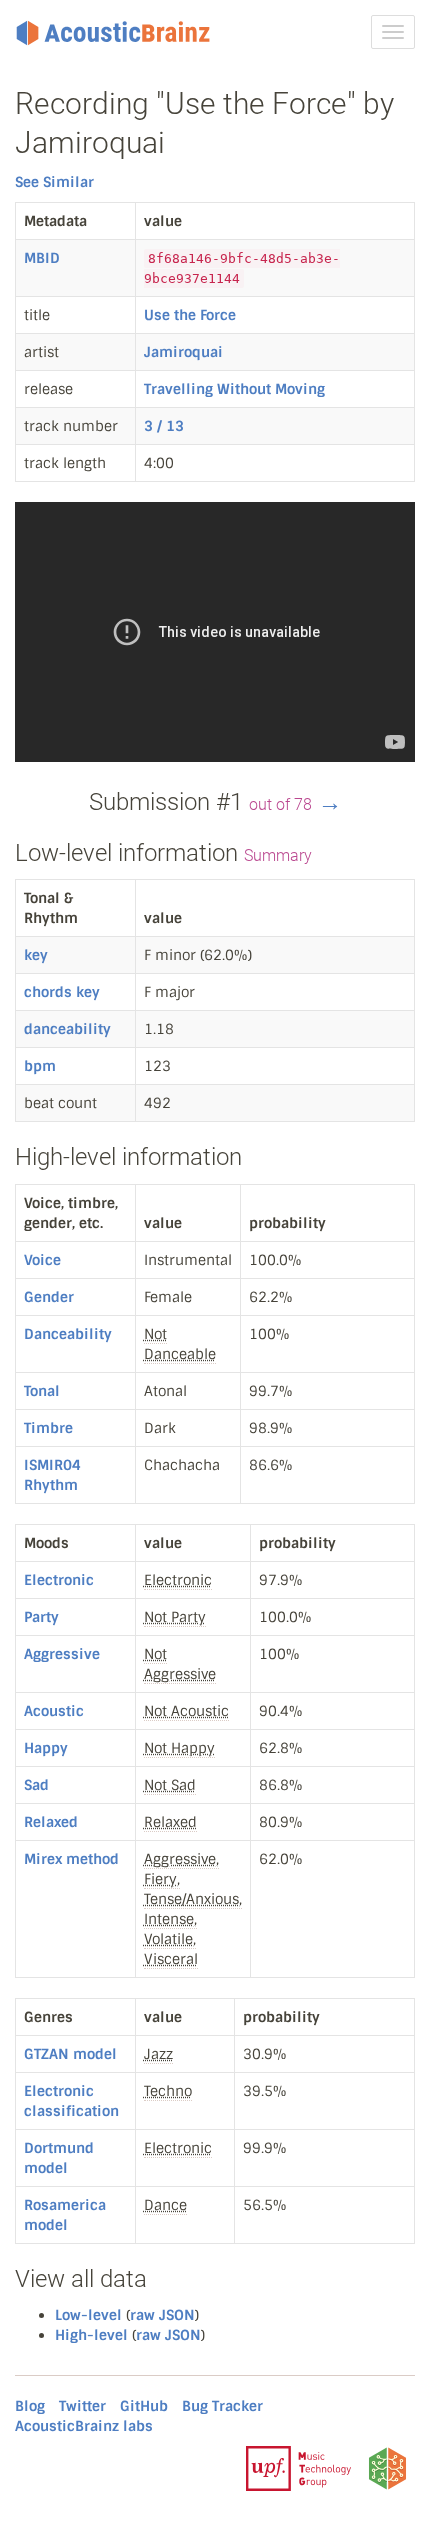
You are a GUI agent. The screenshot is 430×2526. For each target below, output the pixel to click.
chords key (62, 992)
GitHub (144, 2406)
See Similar (54, 182)
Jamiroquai (183, 352)
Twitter (82, 2406)
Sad (36, 1785)
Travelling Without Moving (234, 389)
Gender (49, 1297)
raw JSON (162, 2315)
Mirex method (71, 1859)
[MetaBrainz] (387, 2467)
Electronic (59, 1580)
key (36, 955)
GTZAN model (70, 2054)
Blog (30, 2406)
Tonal (42, 1391)
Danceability (68, 1334)
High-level (91, 2335)
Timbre (48, 1428)
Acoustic (54, 1711)
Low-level (88, 2315)
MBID (42, 258)
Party (41, 1617)
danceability (67, 1029)
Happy (46, 1748)
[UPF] (298, 2467)
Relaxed (51, 1822)
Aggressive (62, 1654)
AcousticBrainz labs (84, 2426)
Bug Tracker (222, 2406)
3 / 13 (164, 426)
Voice (42, 1260)
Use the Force (190, 315)
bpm (40, 1066)
